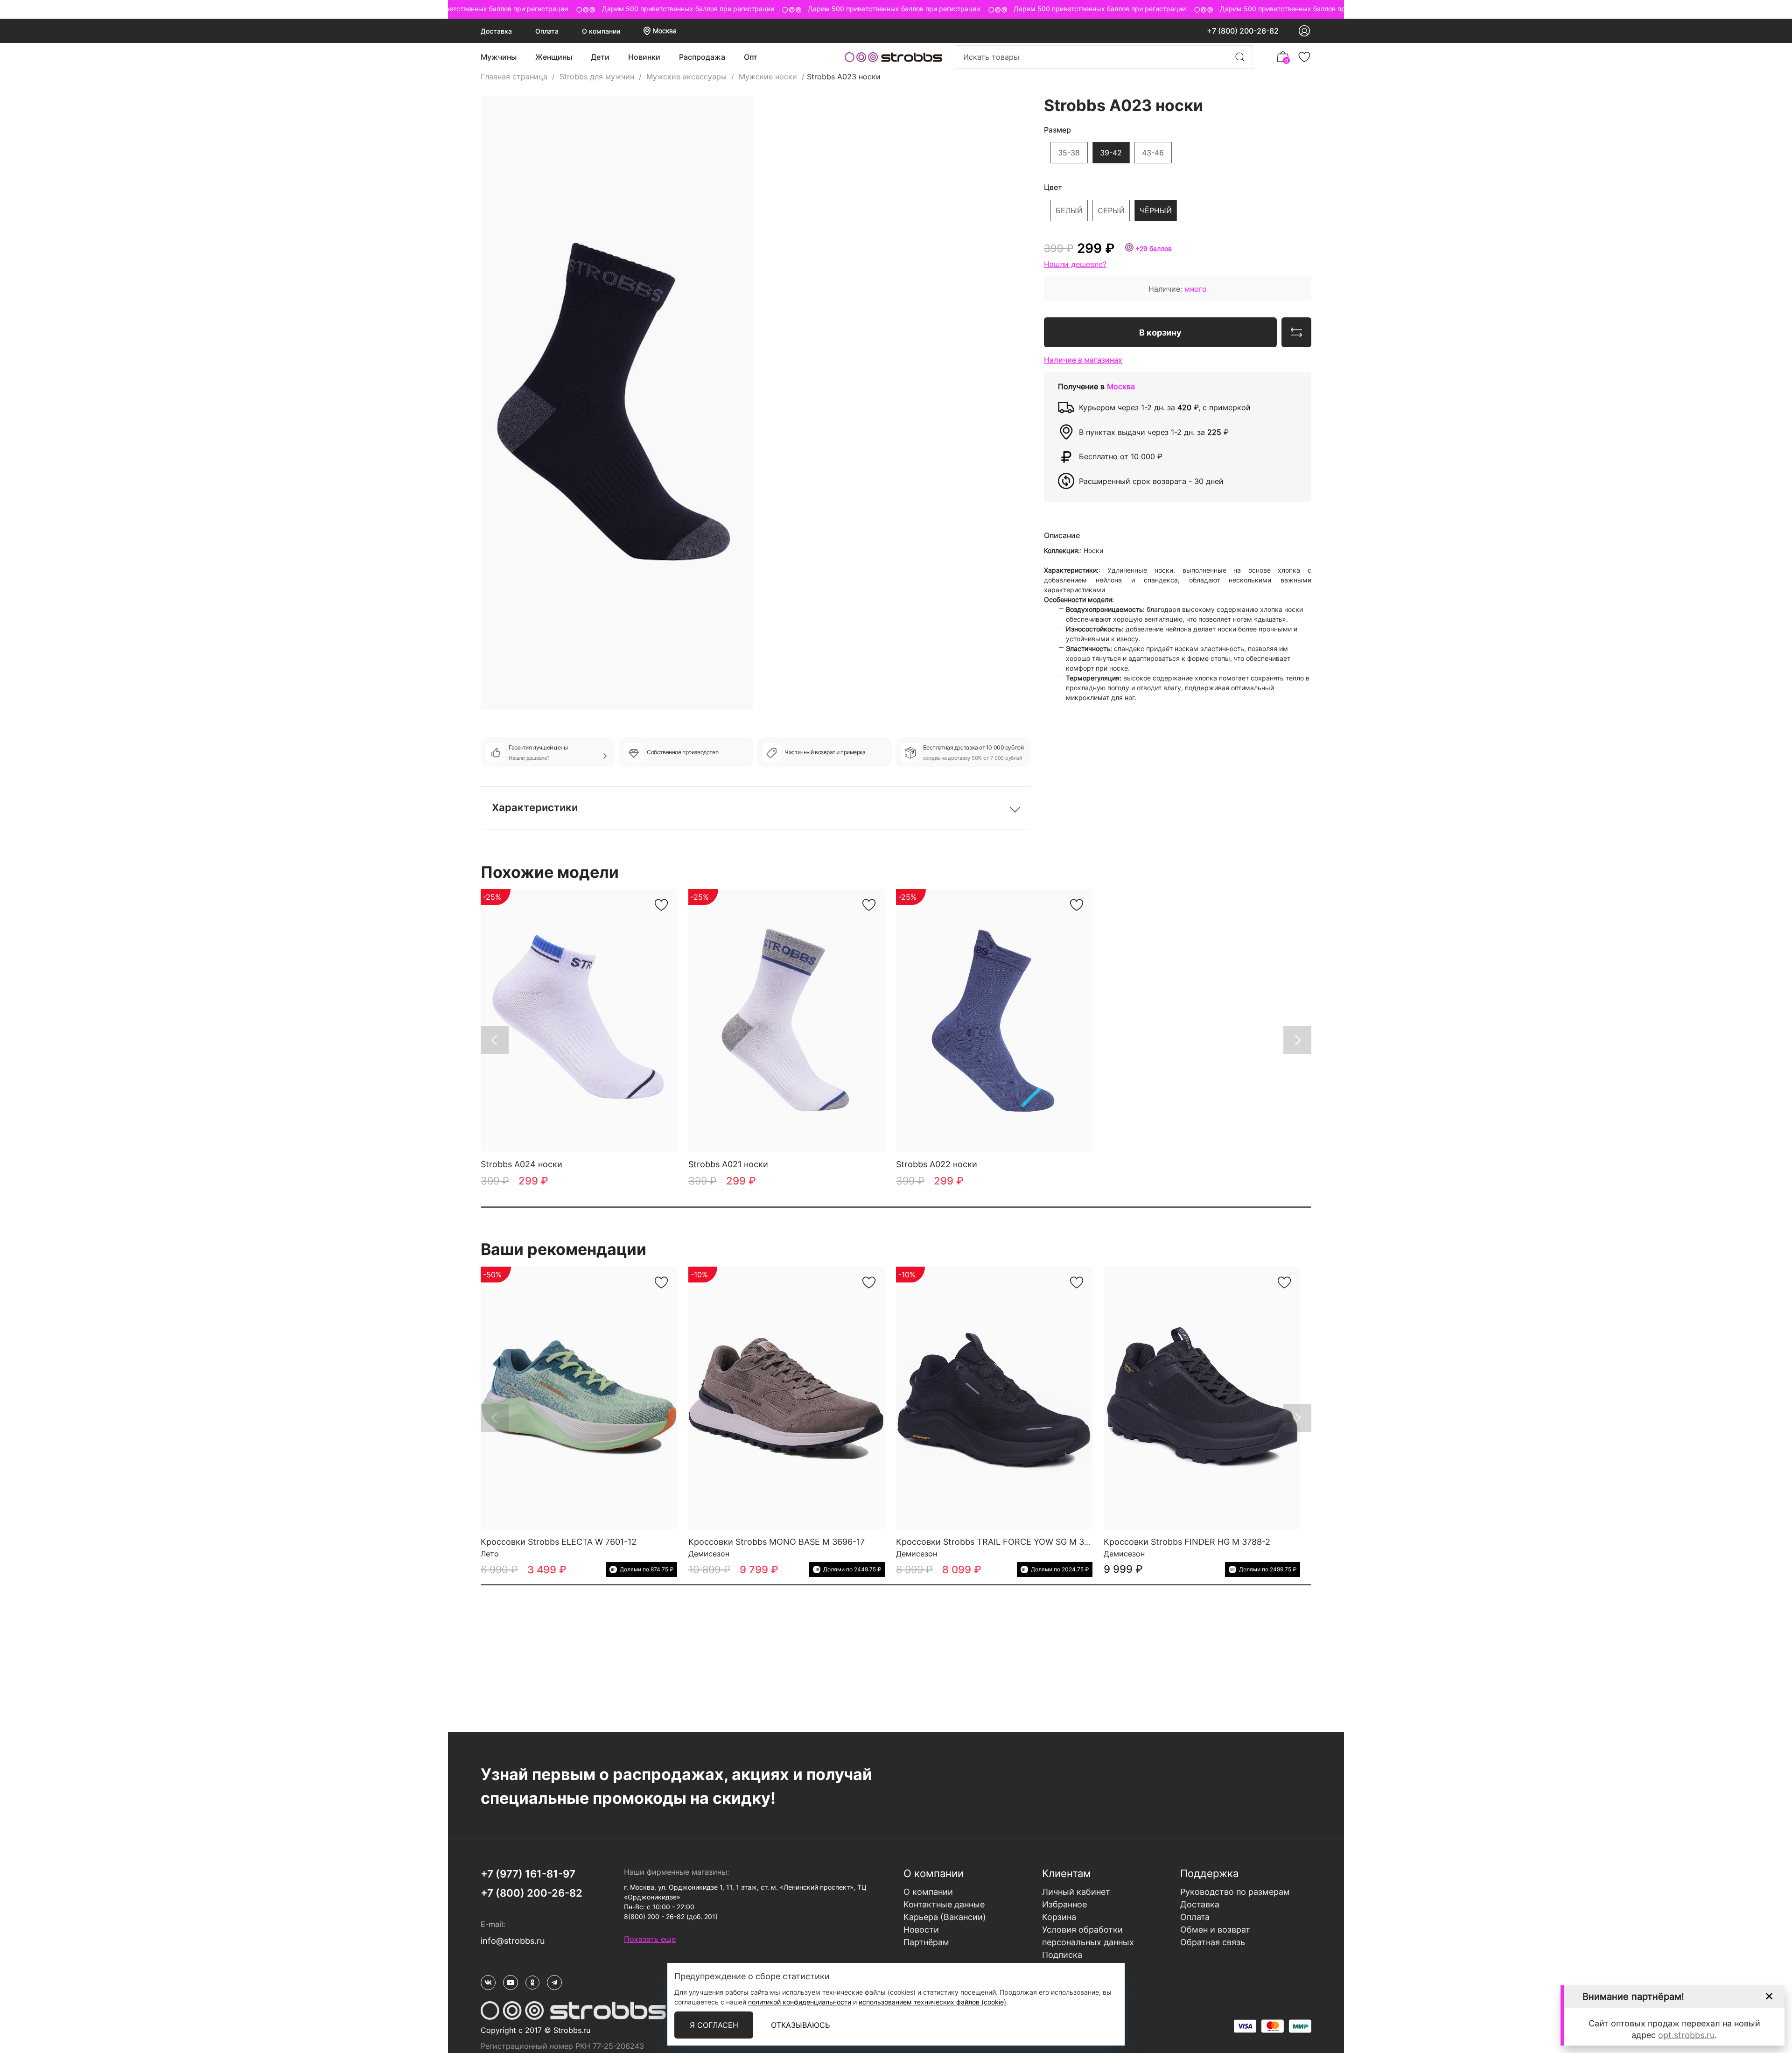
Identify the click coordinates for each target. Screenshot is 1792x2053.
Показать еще (650, 1939)
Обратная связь (1213, 1942)
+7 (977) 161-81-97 (528, 1874)
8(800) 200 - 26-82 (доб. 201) (671, 1916)
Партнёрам (926, 1942)
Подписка (1062, 1955)
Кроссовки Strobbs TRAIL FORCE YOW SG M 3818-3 (1001, 1542)
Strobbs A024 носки (521, 1164)
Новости (921, 1930)
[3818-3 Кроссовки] (994, 1398)
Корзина (1059, 1917)
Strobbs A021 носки (728, 1164)
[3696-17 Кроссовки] (787, 1398)
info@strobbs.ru (513, 1941)
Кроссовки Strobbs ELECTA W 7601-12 (559, 1542)
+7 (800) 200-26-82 (1243, 31)
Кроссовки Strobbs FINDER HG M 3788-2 (1187, 1542)
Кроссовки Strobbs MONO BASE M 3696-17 (777, 1542)
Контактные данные (944, 1904)
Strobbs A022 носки (937, 1164)
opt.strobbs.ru (1686, 2035)
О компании (601, 31)
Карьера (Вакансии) (945, 1917)
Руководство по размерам (1235, 1892)
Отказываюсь (800, 2025)
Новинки (644, 57)
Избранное (1064, 1904)
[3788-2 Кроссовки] (1202, 1398)
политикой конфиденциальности (800, 2002)
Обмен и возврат (1215, 1930)
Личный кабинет (1076, 1892)
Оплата (547, 31)
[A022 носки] (994, 1020)
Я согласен (714, 2025)
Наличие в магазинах (1083, 359)
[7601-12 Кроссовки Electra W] (579, 1398)
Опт (751, 57)
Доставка (496, 31)
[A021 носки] (787, 1020)
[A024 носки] (579, 1020)
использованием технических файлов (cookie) (932, 2002)
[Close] (1769, 1996)
